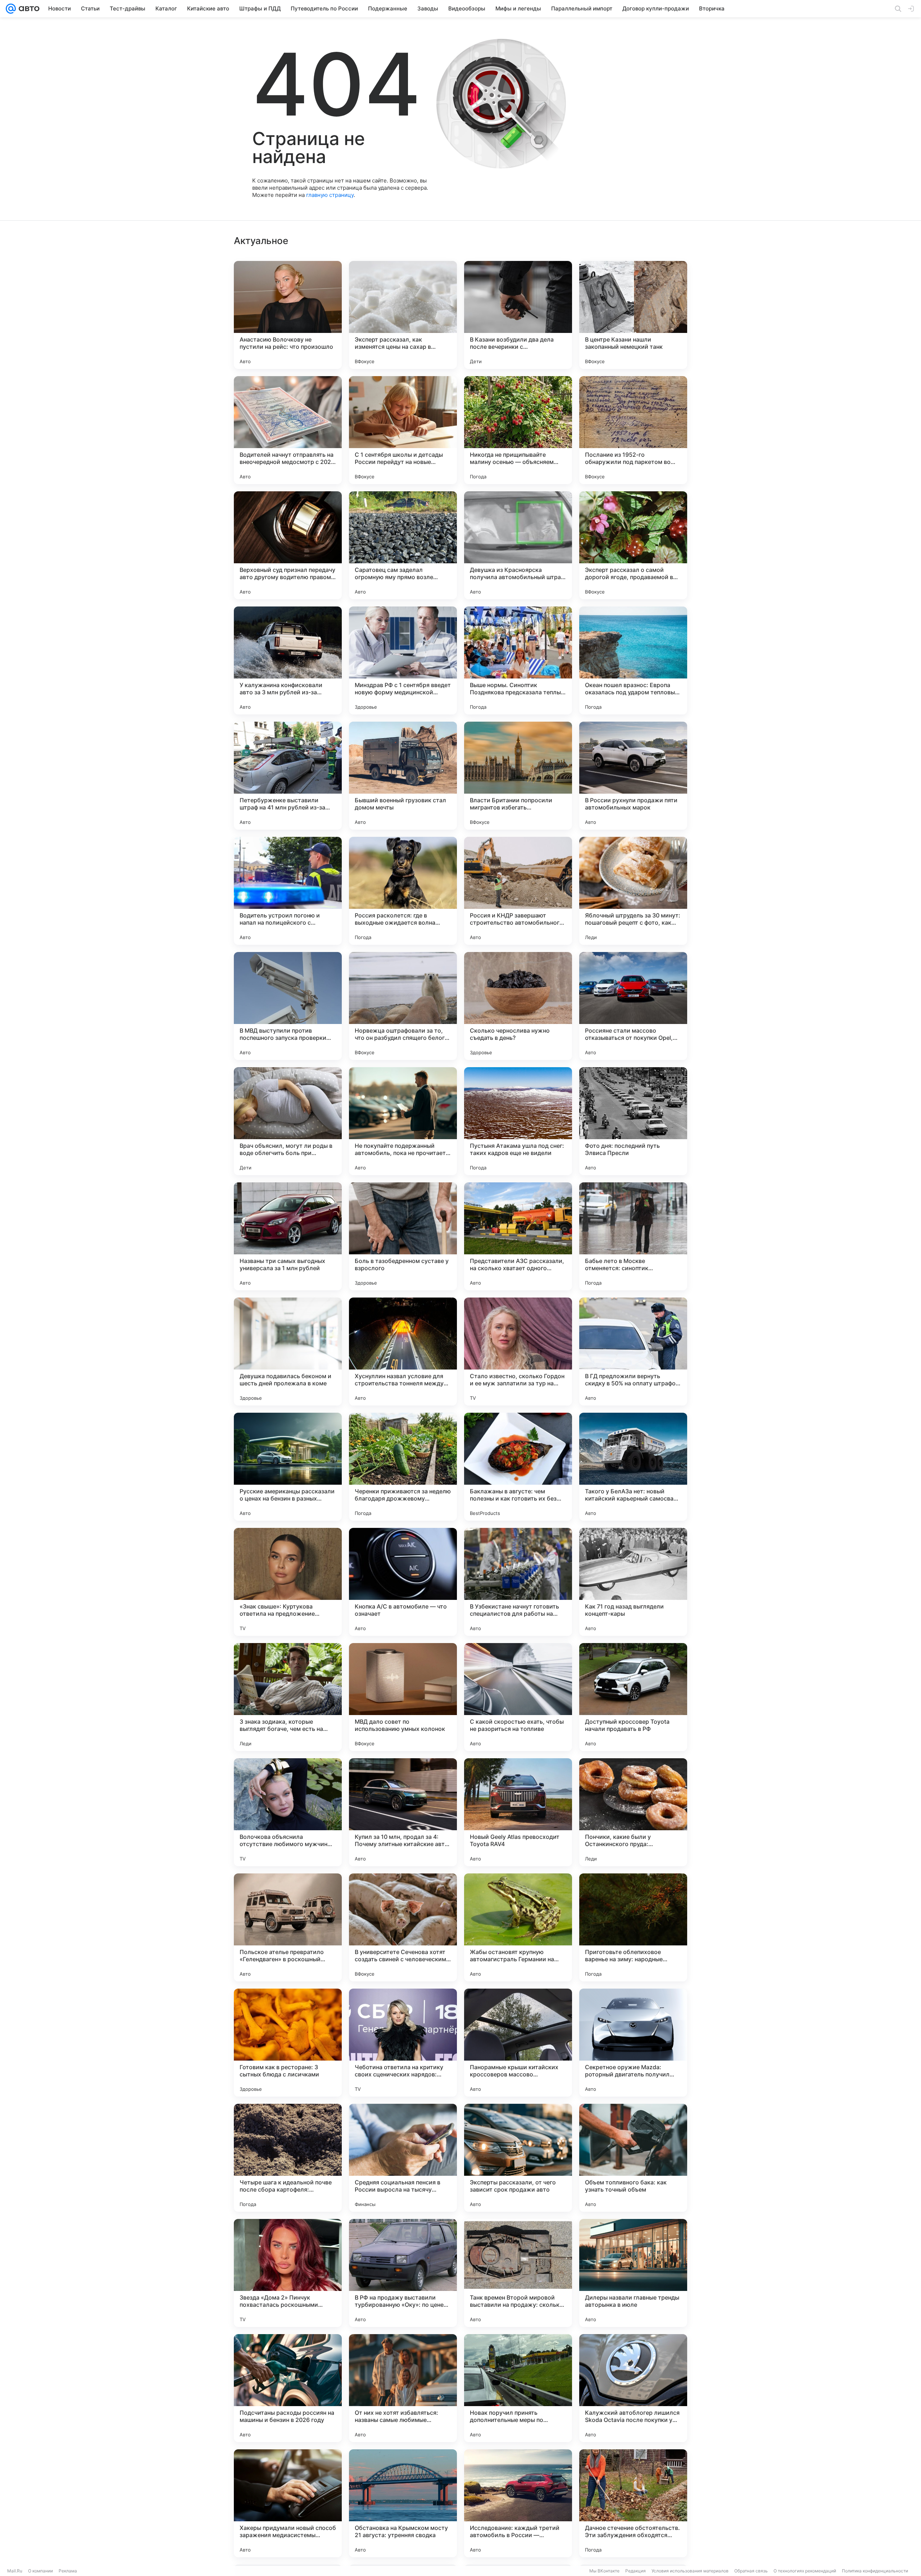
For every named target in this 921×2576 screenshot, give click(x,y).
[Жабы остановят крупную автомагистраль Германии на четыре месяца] (518, 1927)
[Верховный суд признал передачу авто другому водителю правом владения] (288, 545)
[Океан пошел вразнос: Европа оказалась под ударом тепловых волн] (633, 660)
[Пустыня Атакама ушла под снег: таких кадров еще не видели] (518, 1121)
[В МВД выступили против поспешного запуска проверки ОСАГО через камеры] (288, 1006)
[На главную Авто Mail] (28, 9)
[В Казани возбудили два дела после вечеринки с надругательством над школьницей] (518, 315)
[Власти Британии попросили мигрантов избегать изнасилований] (518, 776)
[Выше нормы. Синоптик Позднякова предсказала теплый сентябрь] (518, 660)
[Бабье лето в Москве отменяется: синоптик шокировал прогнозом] (633, 1236)
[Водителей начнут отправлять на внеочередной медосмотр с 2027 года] (288, 430)
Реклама (68, 2571)
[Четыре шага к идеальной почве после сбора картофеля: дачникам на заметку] (288, 2158)
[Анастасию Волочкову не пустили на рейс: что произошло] (288, 315)
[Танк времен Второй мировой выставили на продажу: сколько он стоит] (518, 2273)
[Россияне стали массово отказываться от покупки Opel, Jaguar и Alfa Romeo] (633, 1006)
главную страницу (330, 195)
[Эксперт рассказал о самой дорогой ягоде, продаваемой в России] (633, 545)
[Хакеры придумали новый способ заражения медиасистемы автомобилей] (288, 2503)
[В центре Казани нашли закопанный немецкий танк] (633, 315)
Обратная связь (751, 2571)
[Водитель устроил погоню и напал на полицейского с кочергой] (288, 891)
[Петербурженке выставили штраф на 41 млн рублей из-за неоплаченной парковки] (288, 776)
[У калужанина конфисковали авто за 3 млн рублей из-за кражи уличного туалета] (288, 660)
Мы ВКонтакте (604, 2571)
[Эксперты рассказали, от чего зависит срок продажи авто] (518, 2158)
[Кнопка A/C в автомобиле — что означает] (403, 1582)
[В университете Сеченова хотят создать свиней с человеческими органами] (403, 1927)
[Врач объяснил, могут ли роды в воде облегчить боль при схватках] (288, 1121)
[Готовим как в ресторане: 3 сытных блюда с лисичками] (288, 2043)
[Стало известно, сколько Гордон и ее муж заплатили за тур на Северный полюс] (518, 1352)
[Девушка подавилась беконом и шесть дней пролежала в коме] (288, 1352)
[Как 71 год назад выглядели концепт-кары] (633, 1582)
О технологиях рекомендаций (805, 2571)
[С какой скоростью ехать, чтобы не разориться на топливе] (518, 1697)
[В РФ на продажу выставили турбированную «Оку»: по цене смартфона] (403, 2273)
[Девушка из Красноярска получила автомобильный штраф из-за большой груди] (518, 545)
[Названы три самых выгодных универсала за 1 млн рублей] (288, 1236)
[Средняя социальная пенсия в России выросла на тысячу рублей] (403, 2158)
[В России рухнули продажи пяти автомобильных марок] (633, 776)
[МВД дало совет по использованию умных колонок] (403, 1697)
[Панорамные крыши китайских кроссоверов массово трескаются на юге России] (518, 2043)
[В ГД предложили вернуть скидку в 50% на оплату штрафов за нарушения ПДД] (633, 1352)
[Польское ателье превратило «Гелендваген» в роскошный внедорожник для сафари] (288, 1927)
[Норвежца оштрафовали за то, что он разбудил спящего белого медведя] (403, 1006)
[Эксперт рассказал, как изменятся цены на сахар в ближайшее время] (403, 315)
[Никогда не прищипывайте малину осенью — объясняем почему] (518, 430)
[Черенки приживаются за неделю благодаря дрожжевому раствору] (403, 1467)
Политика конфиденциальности (875, 2571)
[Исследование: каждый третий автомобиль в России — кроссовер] (518, 2503)
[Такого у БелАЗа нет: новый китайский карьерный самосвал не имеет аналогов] (633, 1467)
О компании (40, 2571)
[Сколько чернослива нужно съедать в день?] (518, 1006)
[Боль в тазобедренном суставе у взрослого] (403, 1236)
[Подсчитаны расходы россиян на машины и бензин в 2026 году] (288, 2388)
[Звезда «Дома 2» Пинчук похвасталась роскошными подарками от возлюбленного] (288, 2273)
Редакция (636, 2571)
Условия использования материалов (690, 2571)
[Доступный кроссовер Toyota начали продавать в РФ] (633, 1697)
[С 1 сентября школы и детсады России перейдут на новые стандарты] (403, 430)
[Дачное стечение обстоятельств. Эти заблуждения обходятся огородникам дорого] (633, 2503)
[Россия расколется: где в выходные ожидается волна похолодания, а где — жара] (403, 891)
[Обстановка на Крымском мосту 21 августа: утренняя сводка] (403, 2503)
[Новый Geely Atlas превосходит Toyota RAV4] (518, 1812)
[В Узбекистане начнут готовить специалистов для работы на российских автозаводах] (518, 1582)
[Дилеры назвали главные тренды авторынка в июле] (633, 2273)
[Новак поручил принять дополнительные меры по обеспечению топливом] (518, 2388)
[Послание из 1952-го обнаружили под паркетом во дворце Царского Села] (633, 430)
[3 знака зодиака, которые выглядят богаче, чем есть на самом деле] (288, 1697)
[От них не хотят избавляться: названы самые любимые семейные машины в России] (403, 2388)
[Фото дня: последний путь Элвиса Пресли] (633, 1121)
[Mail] (11, 9)
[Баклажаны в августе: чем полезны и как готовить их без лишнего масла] (518, 1467)
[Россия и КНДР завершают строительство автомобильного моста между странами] (518, 891)
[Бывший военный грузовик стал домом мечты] (403, 776)
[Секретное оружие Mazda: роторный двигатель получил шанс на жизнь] (633, 2043)
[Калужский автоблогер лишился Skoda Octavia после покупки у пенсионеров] (633, 2388)
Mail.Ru (15, 2571)
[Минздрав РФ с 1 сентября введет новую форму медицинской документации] (403, 660)
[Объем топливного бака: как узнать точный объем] (633, 2158)
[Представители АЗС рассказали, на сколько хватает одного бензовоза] (518, 1236)
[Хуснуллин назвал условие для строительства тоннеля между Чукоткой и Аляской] (403, 1352)
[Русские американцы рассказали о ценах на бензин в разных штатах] (288, 1467)
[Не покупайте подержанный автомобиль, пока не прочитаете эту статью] (403, 1121)
